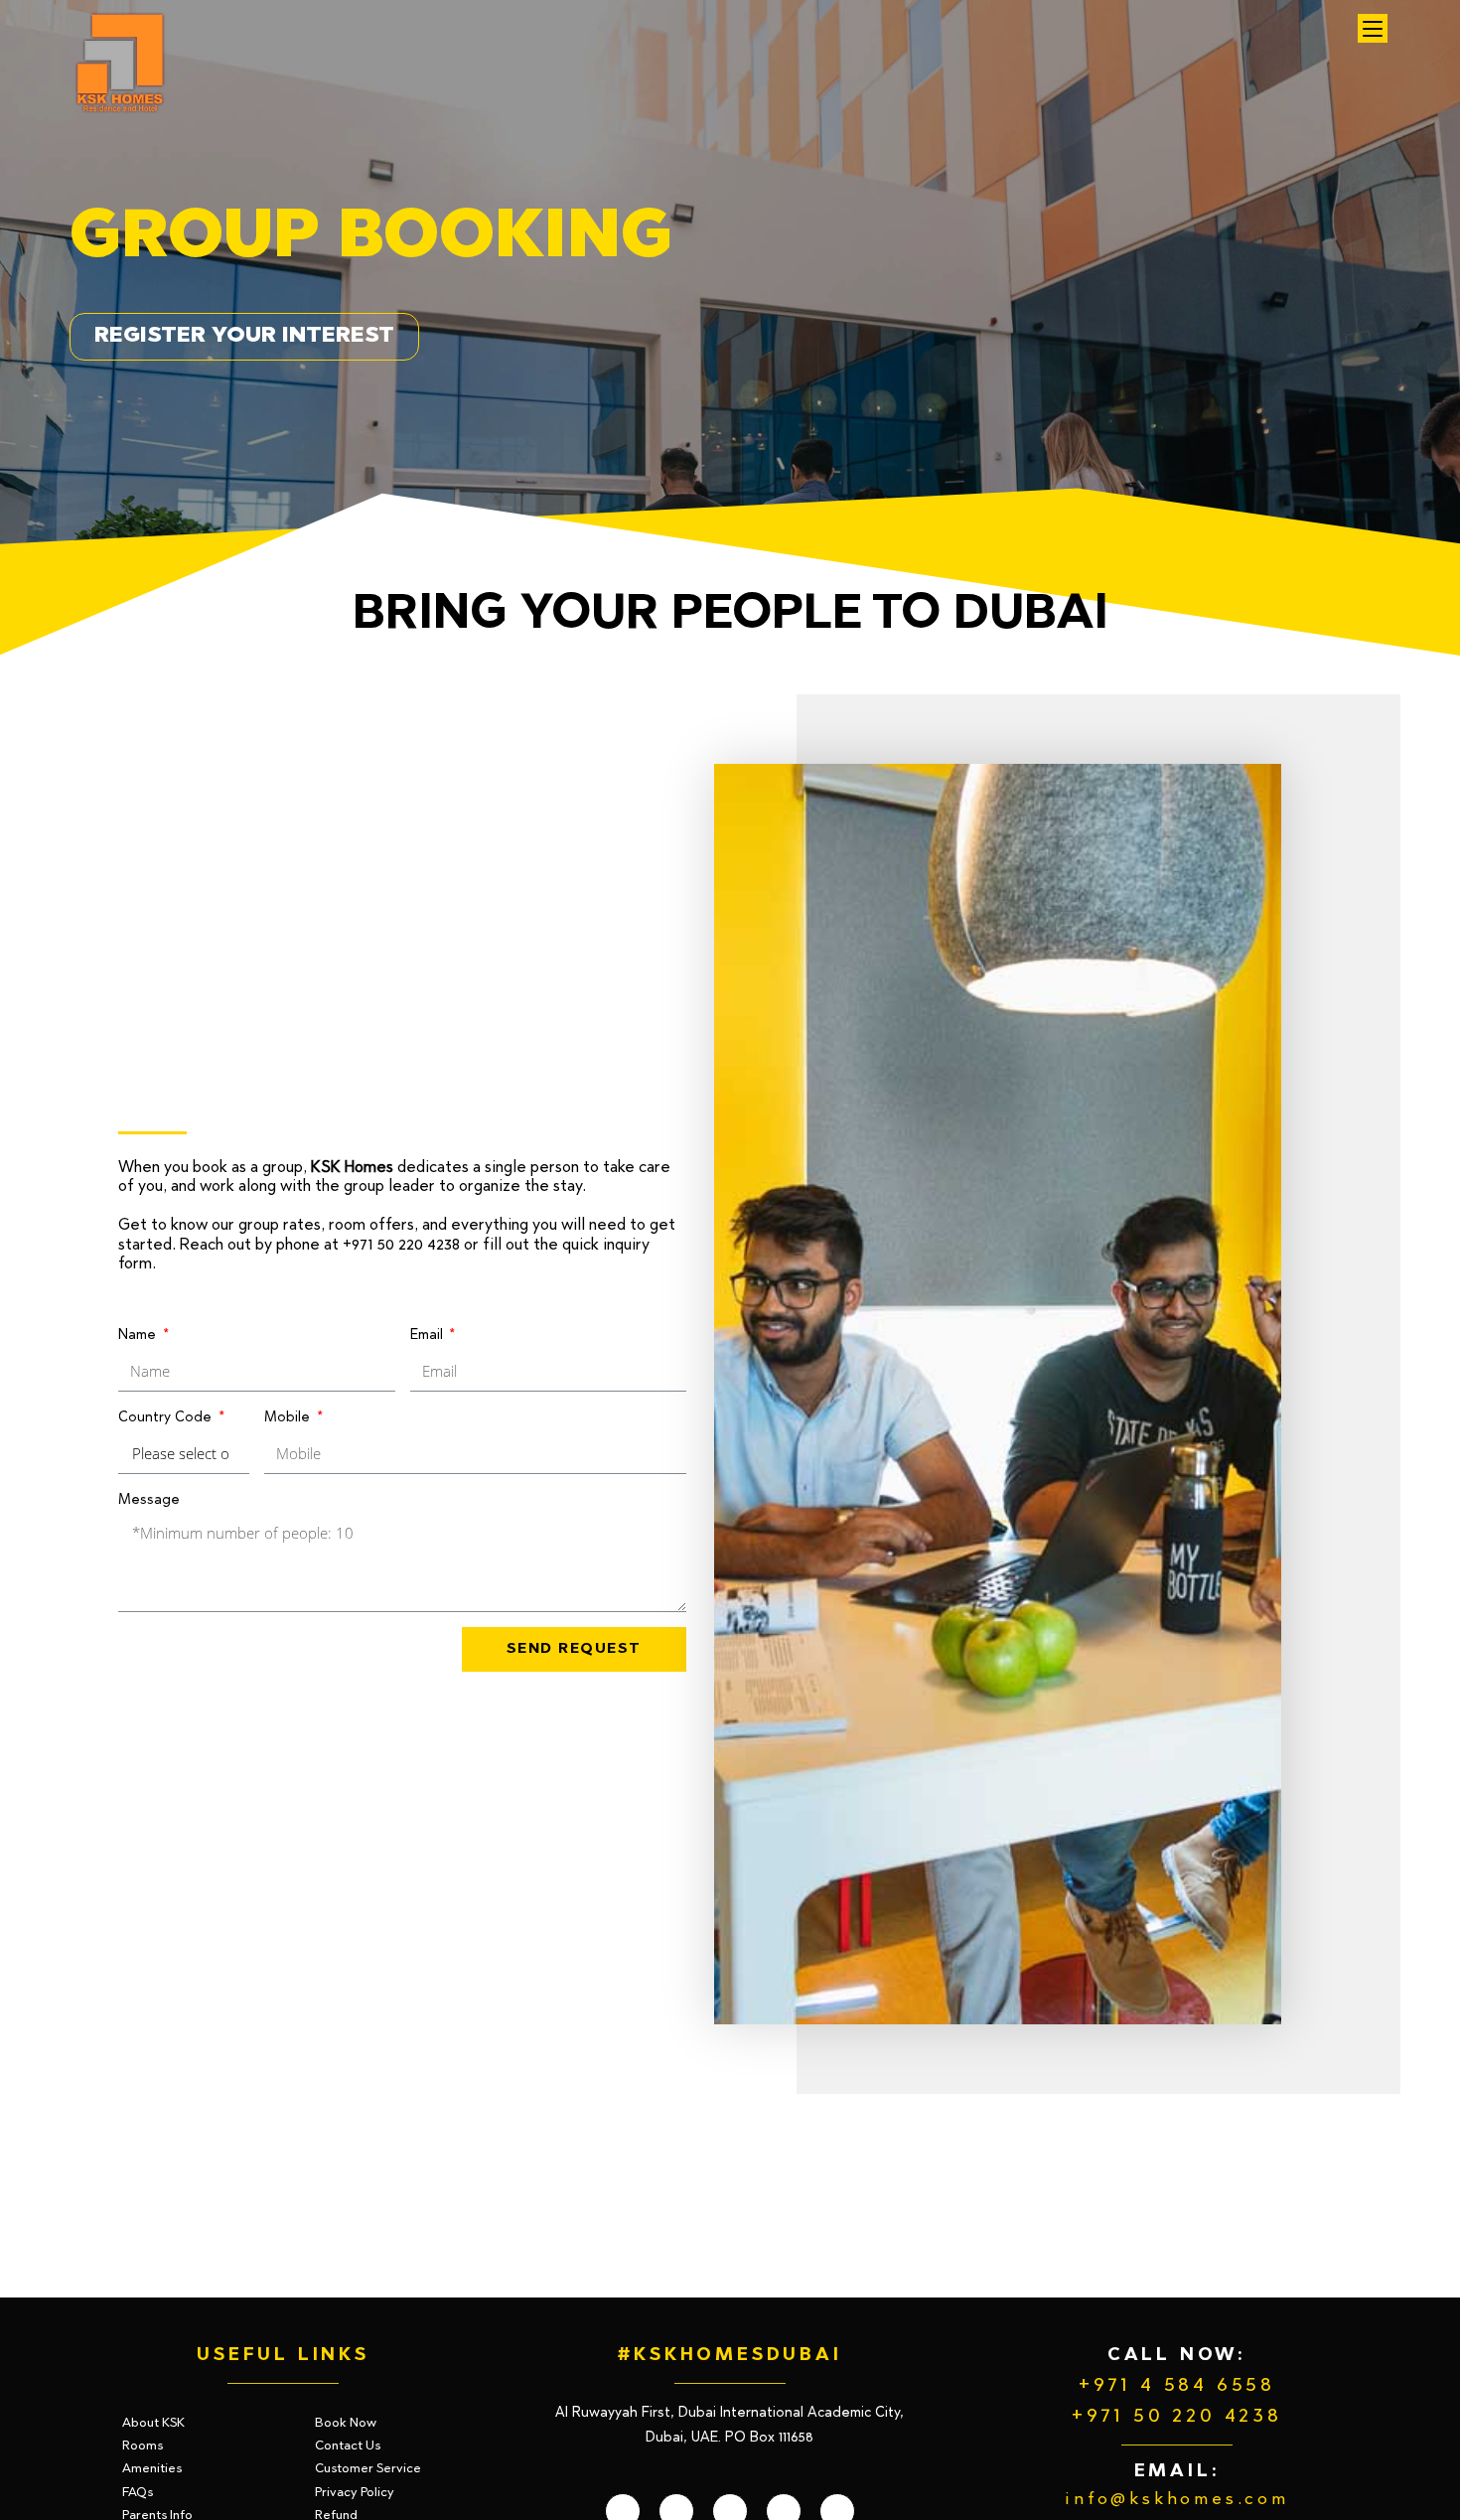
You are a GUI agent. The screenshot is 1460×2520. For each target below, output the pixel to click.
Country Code (167, 1418)
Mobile (289, 1418)
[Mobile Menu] (1373, 28)
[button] (244, 337)
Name (139, 1336)
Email (429, 1336)
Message (149, 1501)
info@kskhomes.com (1177, 2500)
